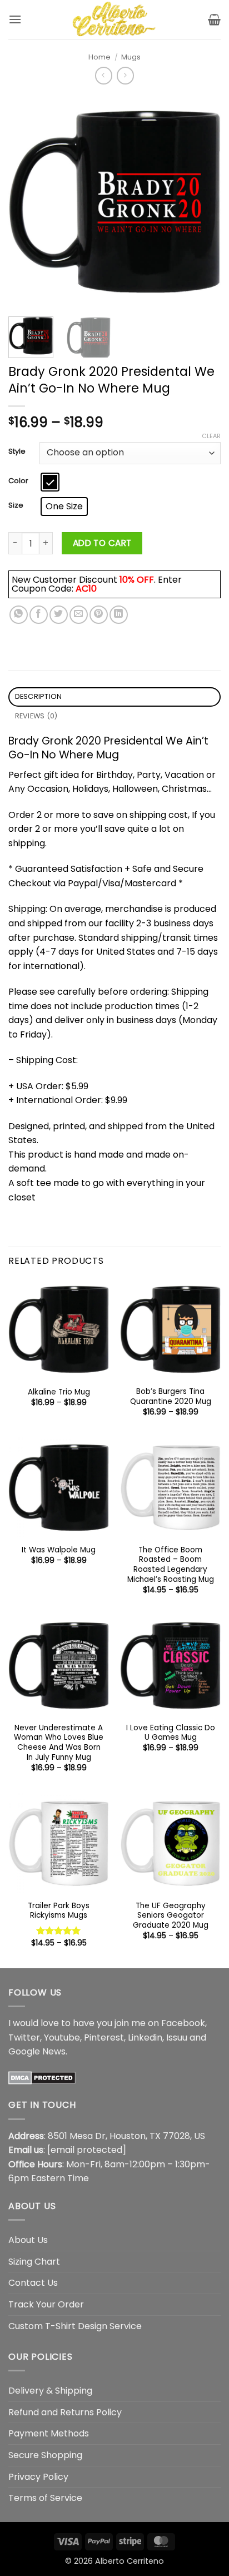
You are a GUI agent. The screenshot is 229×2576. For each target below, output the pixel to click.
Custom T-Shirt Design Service (75, 2326)
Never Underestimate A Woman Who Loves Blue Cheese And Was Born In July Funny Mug (59, 1743)
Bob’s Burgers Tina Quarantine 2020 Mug (171, 1396)
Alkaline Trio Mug (59, 1392)
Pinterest (104, 2038)
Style (17, 451)
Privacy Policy (38, 2477)
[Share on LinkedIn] (119, 615)
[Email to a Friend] (79, 615)
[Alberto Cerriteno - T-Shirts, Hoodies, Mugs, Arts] (114, 19)
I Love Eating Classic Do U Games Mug (171, 1733)
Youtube (62, 2038)
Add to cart (102, 543)
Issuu (177, 2038)
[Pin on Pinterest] (99, 615)
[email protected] (87, 2150)
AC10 (86, 589)
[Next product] (104, 75)
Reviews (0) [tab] (36, 716)
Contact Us (33, 2283)
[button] (15, 19)
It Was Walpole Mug (59, 1550)
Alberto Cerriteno (130, 2561)
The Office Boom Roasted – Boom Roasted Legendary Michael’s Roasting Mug (171, 1565)
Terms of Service (45, 2498)
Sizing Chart (34, 2262)
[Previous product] (125, 75)
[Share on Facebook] (39, 615)
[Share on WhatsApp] (19, 615)
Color (18, 481)
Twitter (24, 2038)
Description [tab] (39, 696)
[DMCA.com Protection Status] (42, 2078)
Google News (37, 2051)
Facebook (183, 2023)
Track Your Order (46, 2304)
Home (99, 57)
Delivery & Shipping (50, 2391)
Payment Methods (49, 2433)
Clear (211, 436)
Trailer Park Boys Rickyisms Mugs (59, 1911)
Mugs (131, 57)
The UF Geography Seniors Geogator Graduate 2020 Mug (171, 1916)
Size (16, 505)
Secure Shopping (45, 2455)
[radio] (50, 482)
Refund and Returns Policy (65, 2412)
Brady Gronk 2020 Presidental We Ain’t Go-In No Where (108, 748)
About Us (28, 2240)
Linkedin (145, 2038)
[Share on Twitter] (59, 615)
